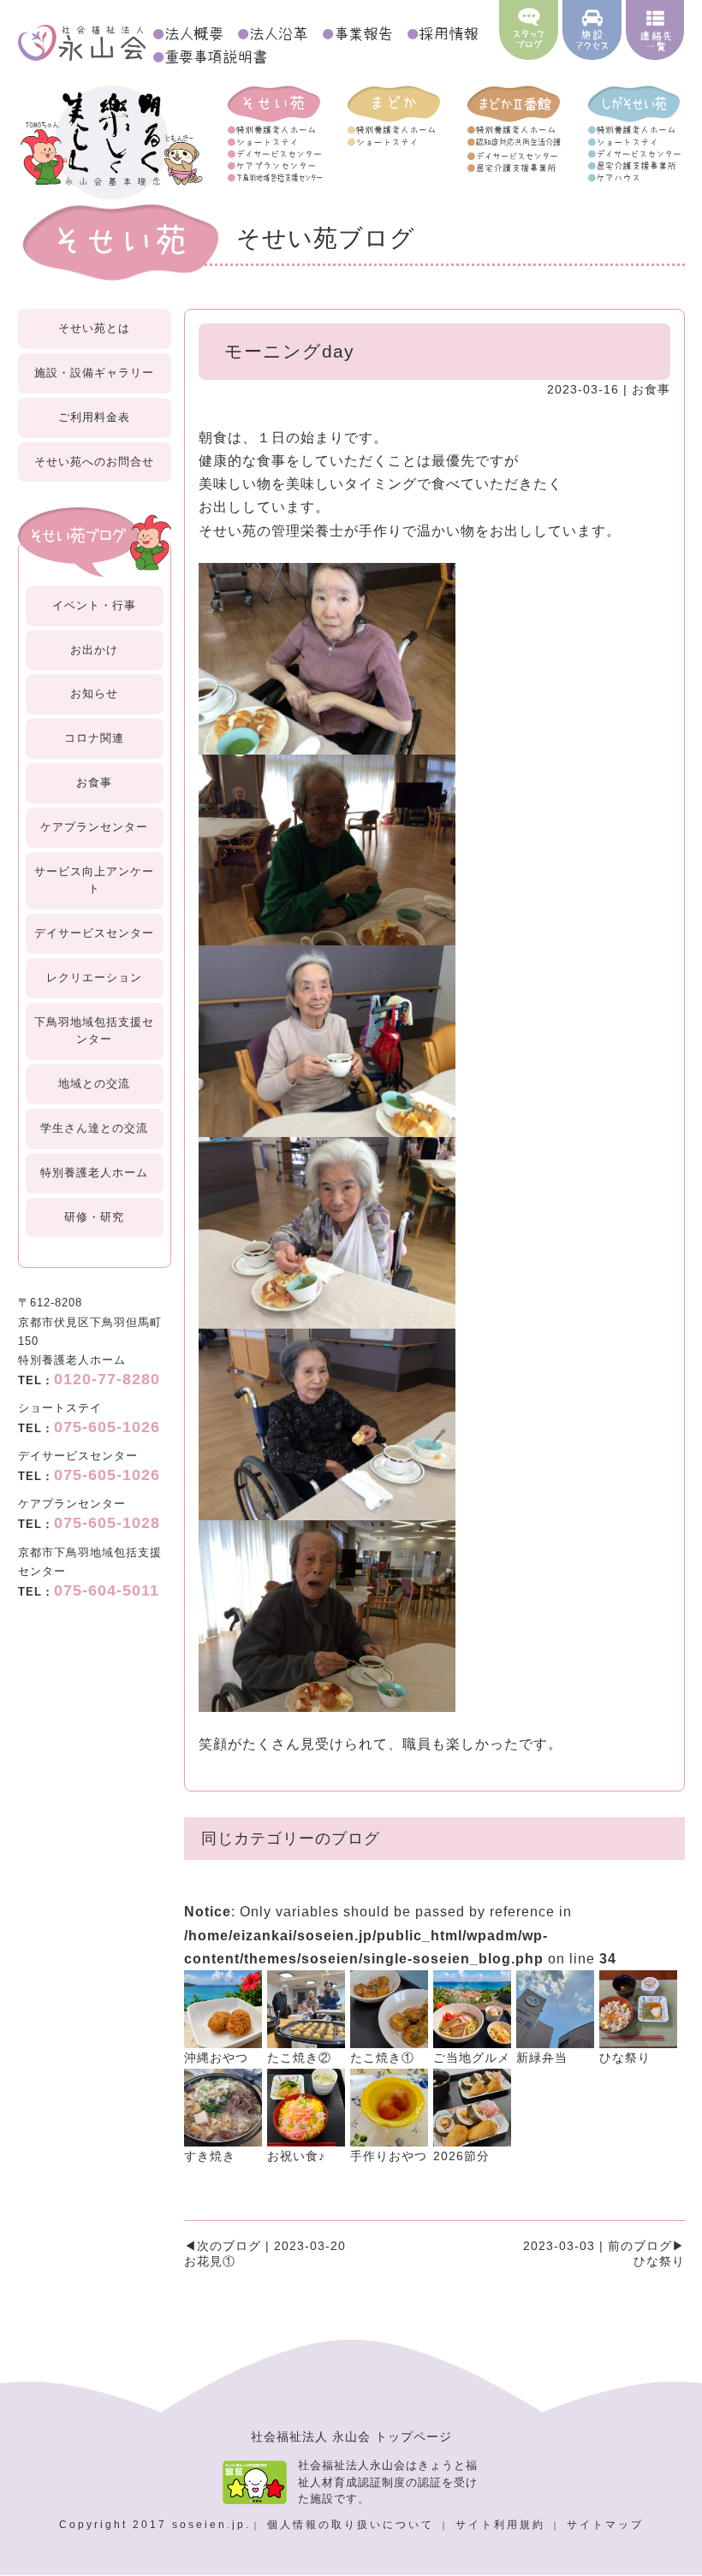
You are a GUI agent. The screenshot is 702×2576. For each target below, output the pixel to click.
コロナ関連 (94, 738)
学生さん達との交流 (94, 1128)
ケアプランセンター (94, 827)
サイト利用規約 (503, 2525)
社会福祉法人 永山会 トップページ (351, 2437)
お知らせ (94, 693)
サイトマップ (605, 2525)
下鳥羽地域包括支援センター (94, 1031)
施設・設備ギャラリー (94, 373)
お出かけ (94, 650)
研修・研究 (94, 1217)
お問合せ (94, 462)
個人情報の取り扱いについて (353, 2525)
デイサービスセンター (94, 933)
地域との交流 (94, 1084)
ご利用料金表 (94, 417)
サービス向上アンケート (94, 880)
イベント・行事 (94, 605)
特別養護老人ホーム (94, 1173)
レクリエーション (94, 977)
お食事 (94, 782)
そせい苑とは (94, 328)
